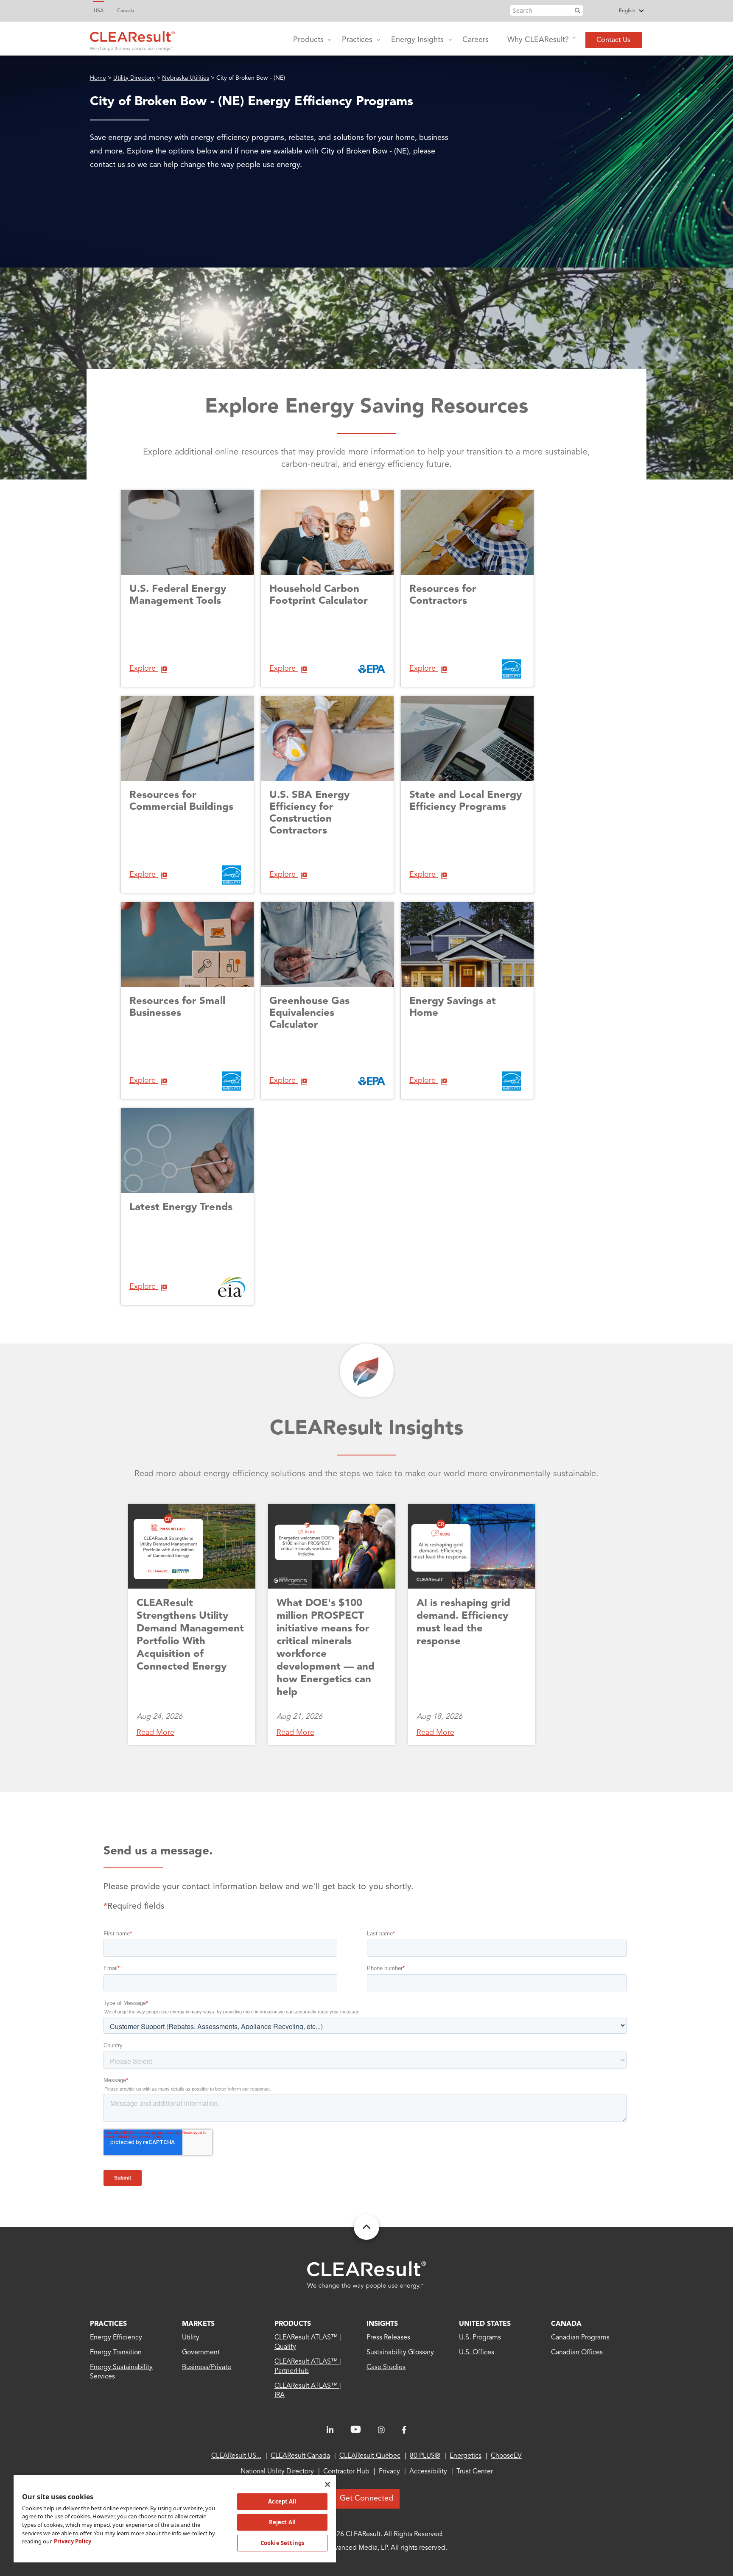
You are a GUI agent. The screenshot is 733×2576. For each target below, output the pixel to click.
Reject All (282, 2522)
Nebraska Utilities (186, 78)
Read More (155, 1733)
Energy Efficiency (116, 2338)
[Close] (327, 2484)
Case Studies (386, 2367)
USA (99, 11)
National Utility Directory (277, 2472)
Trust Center (475, 2472)
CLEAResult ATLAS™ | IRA (308, 2391)
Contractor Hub (346, 2472)
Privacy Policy (73, 2541)
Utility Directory (134, 78)
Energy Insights (417, 40)
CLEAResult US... (236, 2456)
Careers (476, 40)
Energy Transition (116, 2353)
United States (485, 2324)
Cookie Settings (282, 2543)
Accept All (282, 2501)
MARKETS (198, 2324)
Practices (357, 40)
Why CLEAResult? (538, 40)
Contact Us (613, 40)
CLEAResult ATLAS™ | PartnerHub (308, 2367)
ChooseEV (506, 2456)
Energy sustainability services (122, 2372)
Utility (191, 2338)
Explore (144, 669)
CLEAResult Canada (300, 2456)
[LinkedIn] (330, 2430)
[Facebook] (404, 2430)
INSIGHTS (382, 2324)
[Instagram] (381, 2430)
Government (201, 2353)
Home (98, 78)
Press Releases (388, 2338)
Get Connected (366, 2498)
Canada (126, 11)
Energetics (466, 2456)
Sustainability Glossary (400, 2353)
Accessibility (428, 2472)
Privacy (389, 2472)
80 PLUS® (425, 2456)
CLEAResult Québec (370, 2456)
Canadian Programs (581, 2338)
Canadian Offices (577, 2353)
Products (308, 40)
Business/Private (207, 2367)
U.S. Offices (477, 2353)
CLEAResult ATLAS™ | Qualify (308, 2342)
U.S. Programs (480, 2338)
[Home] (132, 39)
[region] (175, 2518)
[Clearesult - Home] (366, 2275)
